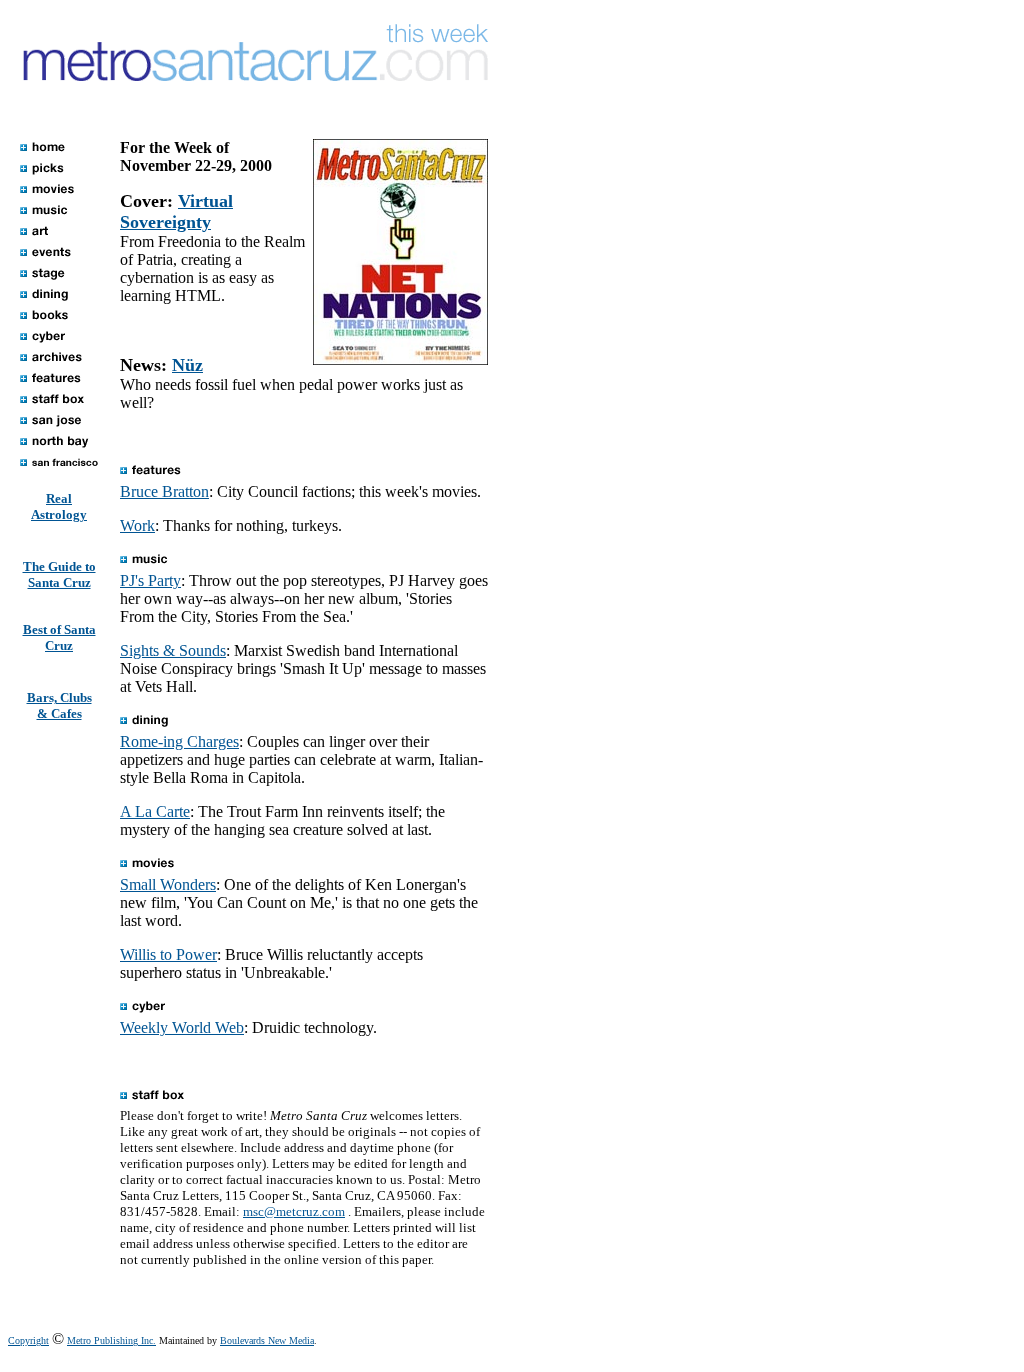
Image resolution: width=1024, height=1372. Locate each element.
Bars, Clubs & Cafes (59, 705)
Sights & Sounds (173, 650)
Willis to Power (168, 954)
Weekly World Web (182, 1027)
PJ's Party (150, 580)
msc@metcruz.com (294, 1211)
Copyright (28, 1340)
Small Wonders (168, 884)
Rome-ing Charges (179, 741)
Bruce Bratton (164, 491)
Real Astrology (59, 506)
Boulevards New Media (267, 1340)
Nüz (187, 365)
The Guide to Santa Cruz (59, 574)
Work (137, 525)
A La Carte (155, 811)
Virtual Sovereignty (176, 211)
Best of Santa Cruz (59, 637)
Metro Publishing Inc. (111, 1340)
